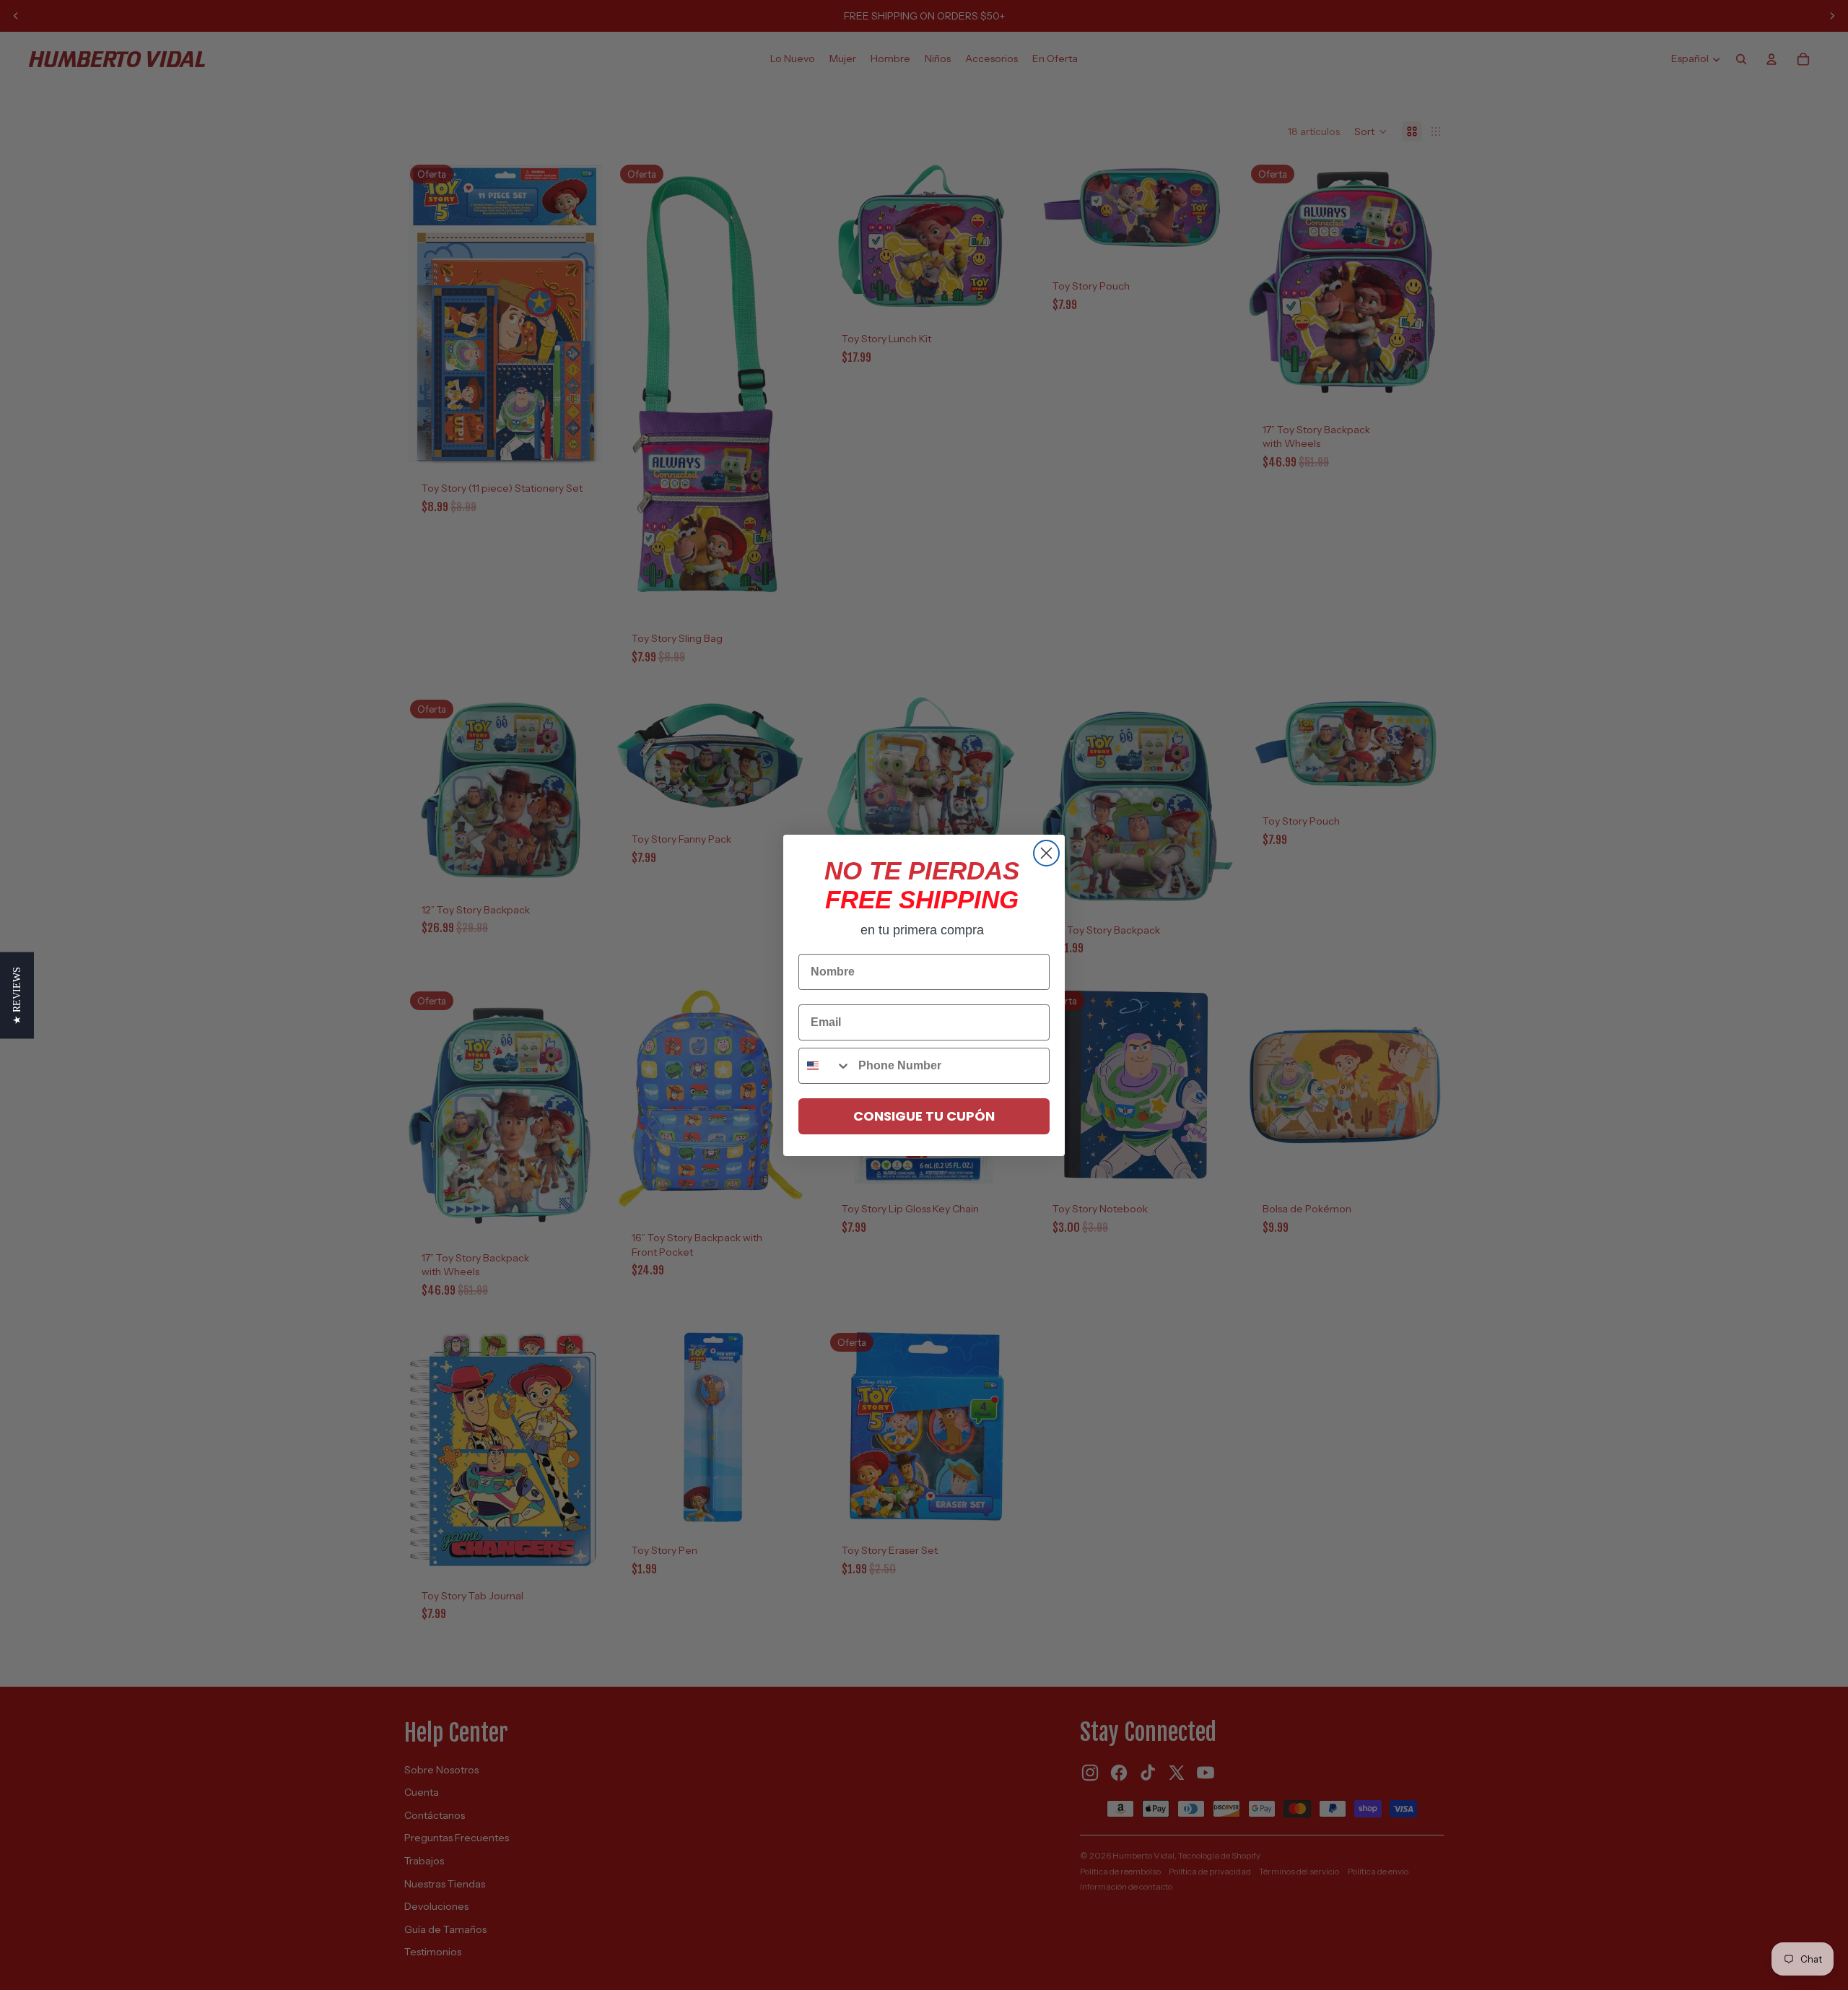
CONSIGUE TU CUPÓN (924, 1116)
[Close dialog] (1046, 853)
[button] (17, 995)
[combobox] (825, 1066)
